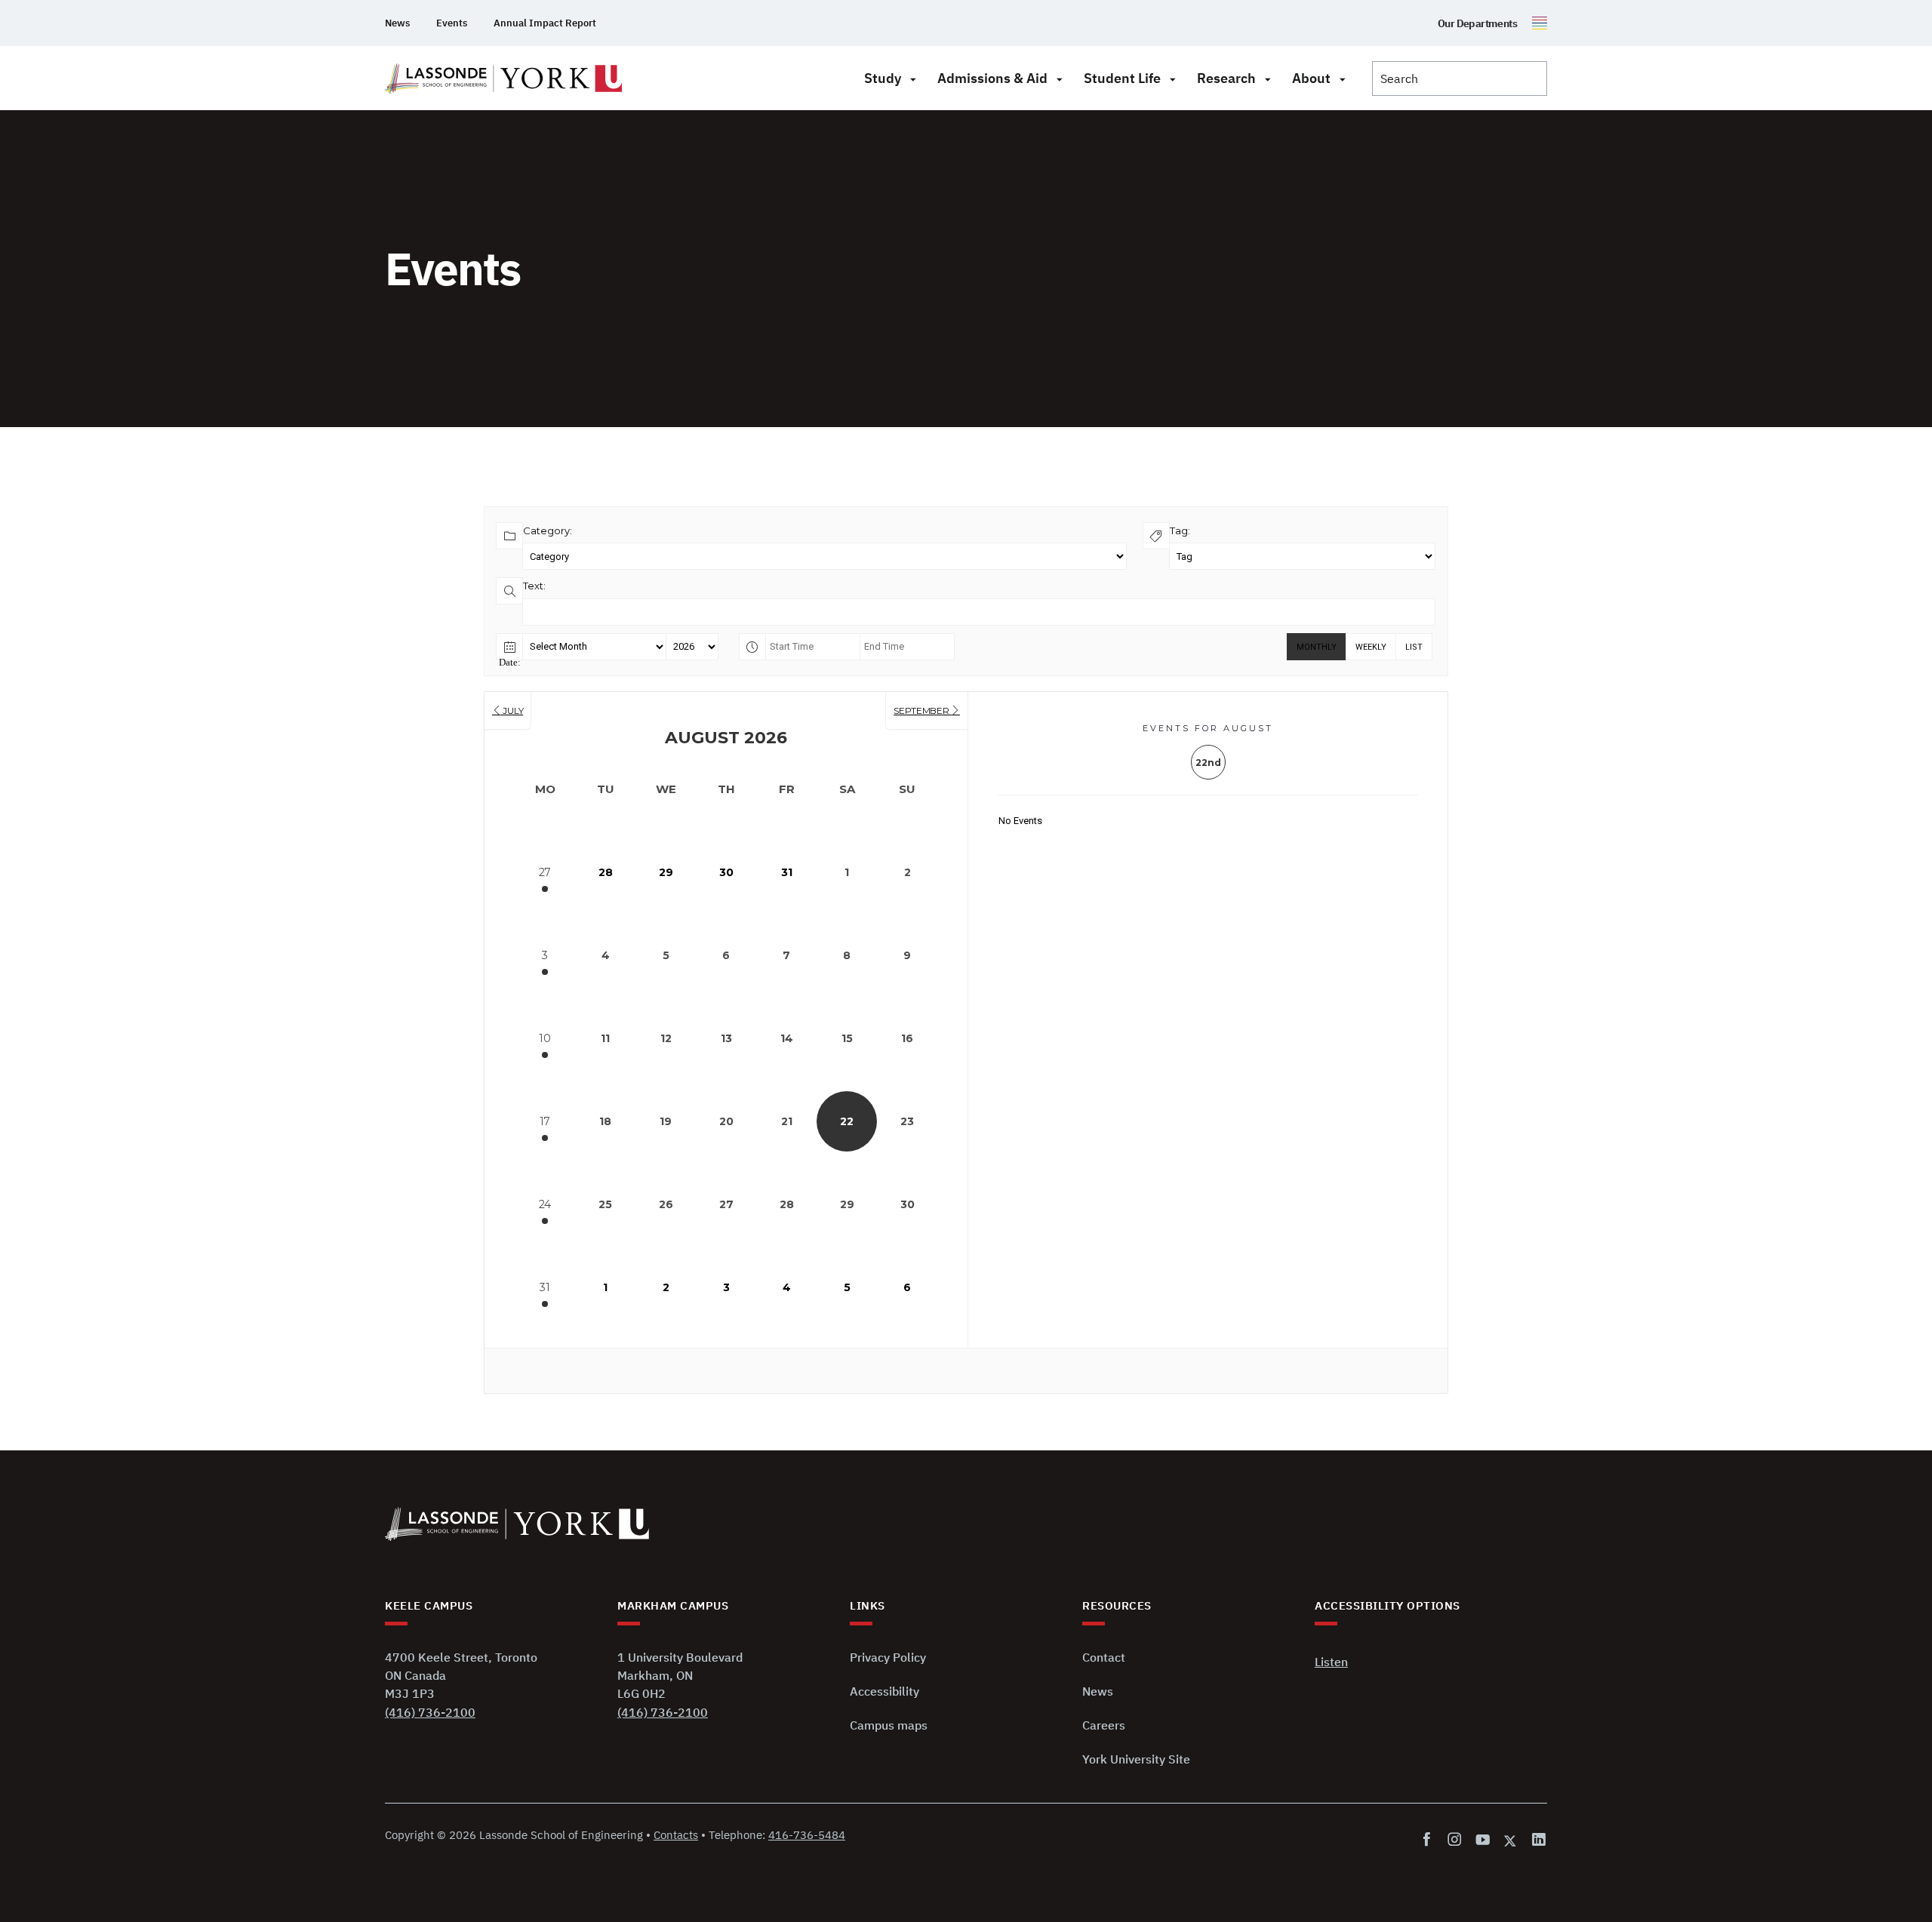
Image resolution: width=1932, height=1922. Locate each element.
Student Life (1122, 78)
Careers (1104, 1725)
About (1311, 78)
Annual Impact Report (545, 23)
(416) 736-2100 (430, 1712)
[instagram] (1455, 1840)
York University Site (1136, 1759)
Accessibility (884, 1691)
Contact (1104, 1657)
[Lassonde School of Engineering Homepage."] (504, 78)
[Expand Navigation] (913, 78)
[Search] (1460, 78)
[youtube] (1483, 1840)
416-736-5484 (807, 1835)
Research (1226, 78)
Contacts (676, 1835)
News (397, 23)
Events (452, 23)
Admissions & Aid (992, 78)
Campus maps (889, 1725)
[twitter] (1511, 1840)
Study (883, 78)
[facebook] (1430, 1840)
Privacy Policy (888, 1657)
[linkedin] (1536, 1840)
